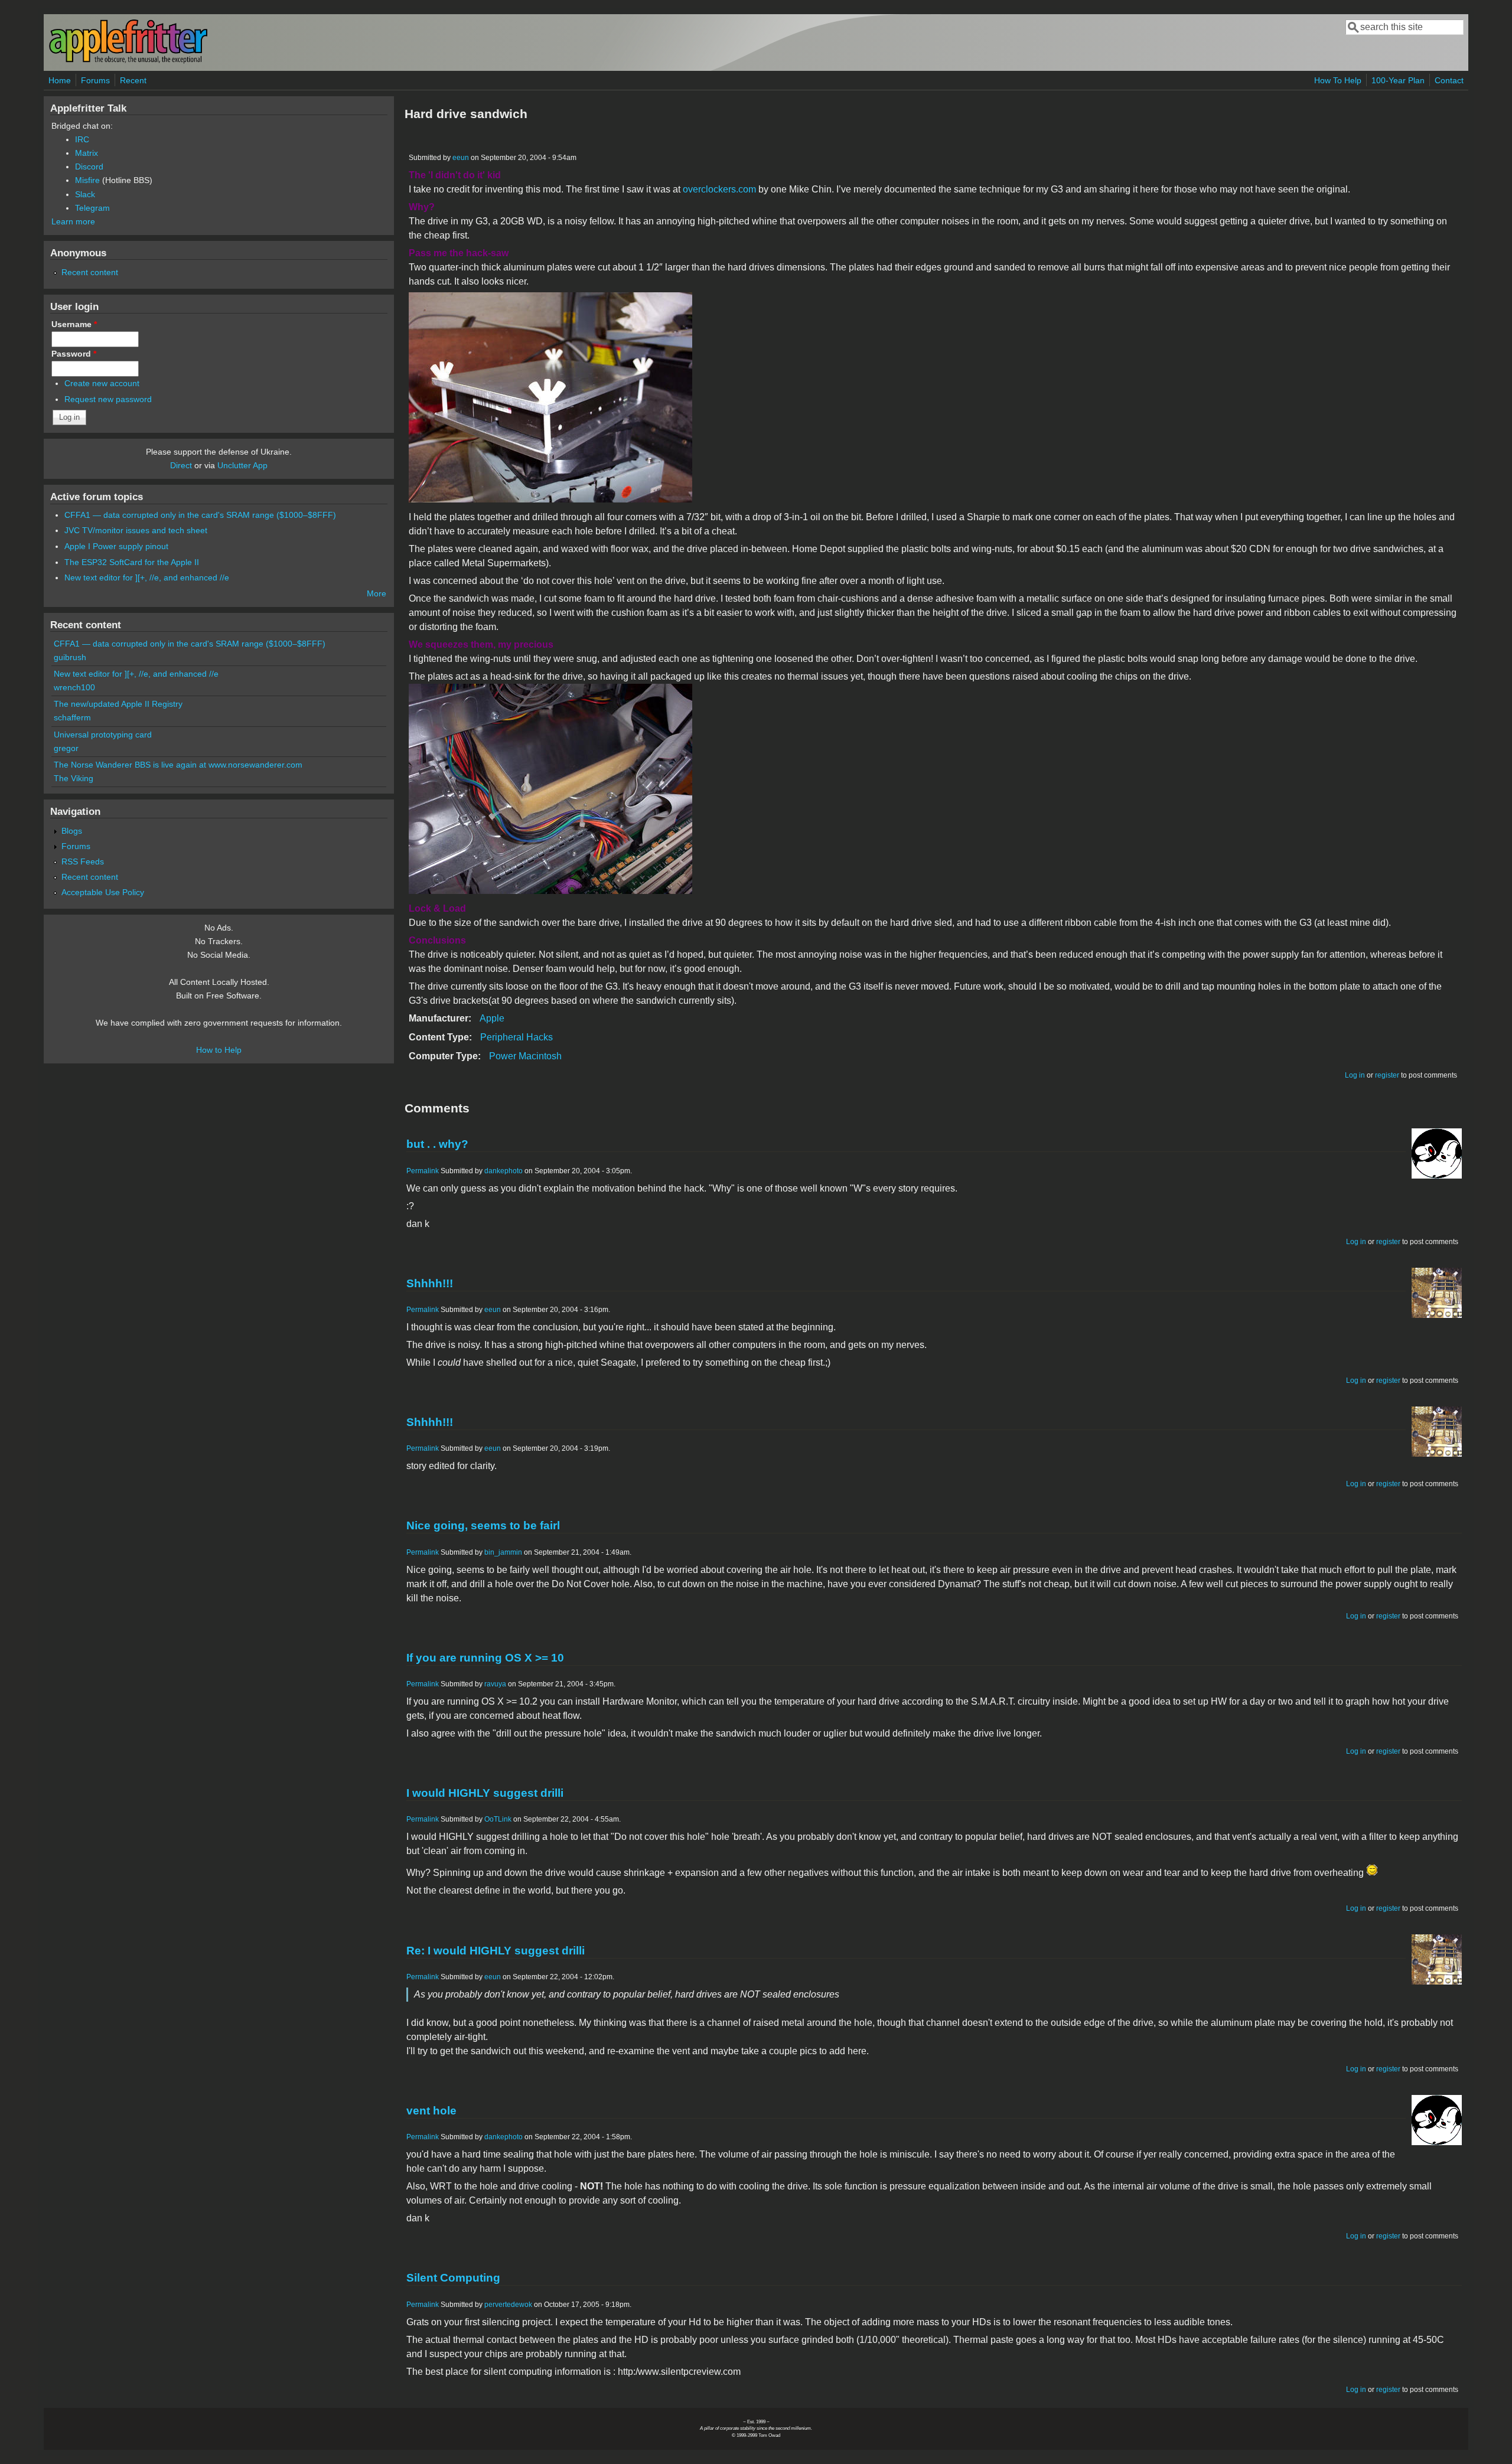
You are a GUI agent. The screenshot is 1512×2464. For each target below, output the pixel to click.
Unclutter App (242, 465)
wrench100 (74, 687)
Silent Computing (453, 2278)
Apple (492, 1018)
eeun (461, 158)
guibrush (70, 657)
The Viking (74, 778)
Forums (95, 80)
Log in (1355, 1075)
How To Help (1338, 80)
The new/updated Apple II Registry (118, 704)
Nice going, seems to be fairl (483, 1525)
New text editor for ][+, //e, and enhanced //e (147, 577)
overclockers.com (719, 189)
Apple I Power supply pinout (116, 546)
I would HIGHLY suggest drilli (485, 1793)
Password (74, 354)
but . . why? (437, 1144)
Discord (89, 167)
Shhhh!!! (430, 1283)
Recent (133, 80)
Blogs (72, 831)
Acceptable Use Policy (103, 892)
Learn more (73, 221)
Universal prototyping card (103, 735)
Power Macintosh (525, 1056)
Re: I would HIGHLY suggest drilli (496, 1951)
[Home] (128, 61)
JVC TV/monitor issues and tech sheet (136, 530)
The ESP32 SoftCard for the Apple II (132, 562)
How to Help (219, 1050)
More (377, 593)
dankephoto (504, 1171)
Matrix (87, 153)
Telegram (92, 208)
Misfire (87, 180)
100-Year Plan (1398, 80)
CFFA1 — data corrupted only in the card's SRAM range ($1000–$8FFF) (200, 515)
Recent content (90, 272)
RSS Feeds (83, 861)
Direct (181, 465)
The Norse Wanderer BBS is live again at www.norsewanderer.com (178, 765)
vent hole (431, 2111)
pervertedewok (508, 2305)
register (1387, 1075)
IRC (82, 139)
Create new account (102, 383)
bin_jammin (503, 1552)
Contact (1449, 80)
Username (74, 324)
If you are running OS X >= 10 (485, 1658)
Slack (85, 194)
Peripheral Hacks (517, 1037)
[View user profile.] (1437, 1175)
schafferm (72, 717)
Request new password (108, 399)
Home (60, 80)
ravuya (495, 1684)
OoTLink (498, 1819)
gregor (66, 748)
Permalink (423, 1171)
